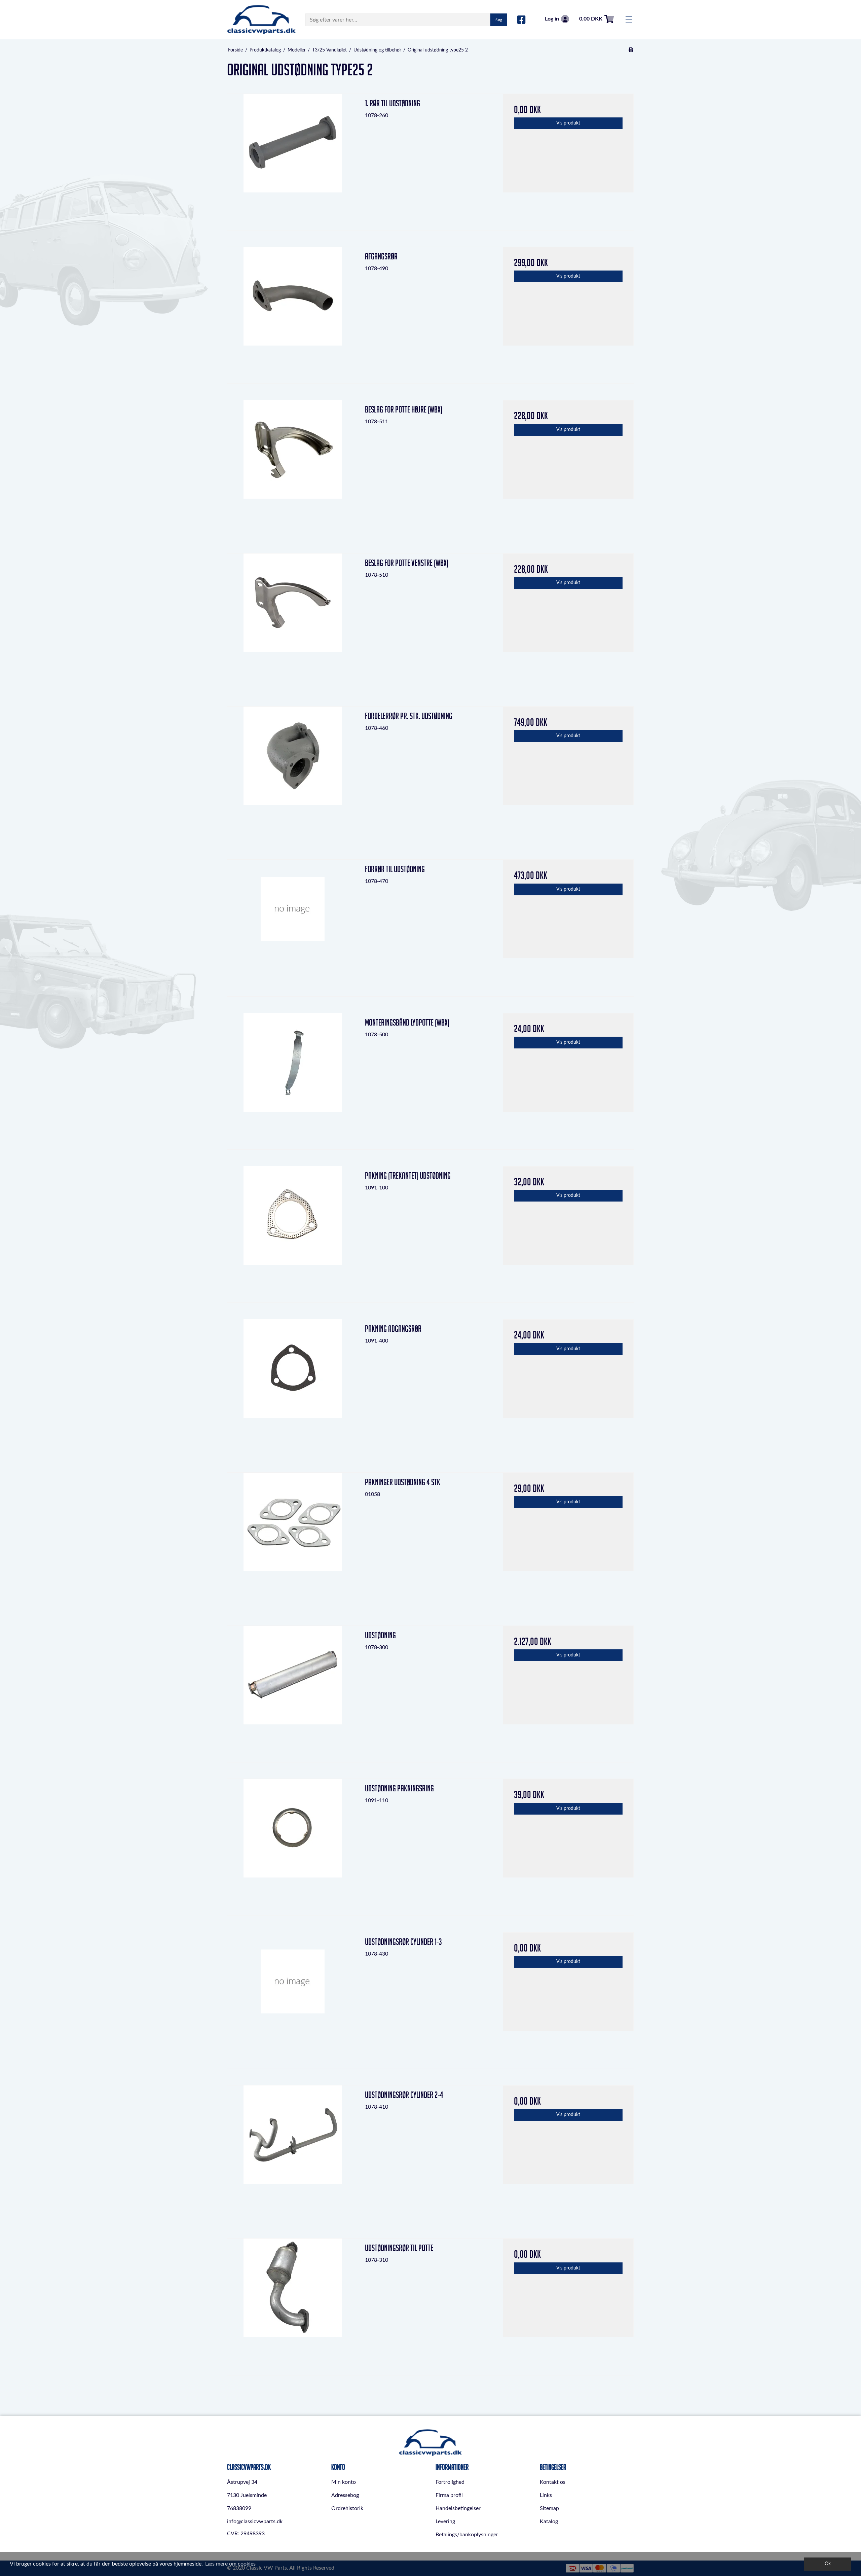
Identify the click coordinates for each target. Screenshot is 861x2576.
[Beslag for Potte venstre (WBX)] (293, 619)
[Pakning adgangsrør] (293, 1385)
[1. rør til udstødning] (293, 159)
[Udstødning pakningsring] (293, 1844)
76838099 (239, 2508)
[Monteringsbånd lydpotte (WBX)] (293, 1079)
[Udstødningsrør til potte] (293, 2304)
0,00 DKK (591, 19)
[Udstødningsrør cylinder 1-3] (293, 1998)
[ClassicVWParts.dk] (261, 20)
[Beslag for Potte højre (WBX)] (293, 466)
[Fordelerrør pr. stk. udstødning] (293, 772)
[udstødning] (293, 1691)
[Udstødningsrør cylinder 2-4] (293, 2151)
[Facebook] (521, 20)
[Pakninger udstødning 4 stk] (293, 1538)
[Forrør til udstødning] (293, 925)
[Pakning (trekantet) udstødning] (293, 1232)
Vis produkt (568, 123)
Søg (499, 20)
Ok (828, 2564)
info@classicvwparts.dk (255, 2521)
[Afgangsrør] (293, 312)
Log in (552, 19)
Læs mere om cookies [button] (230, 2564)
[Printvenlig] (631, 50)
